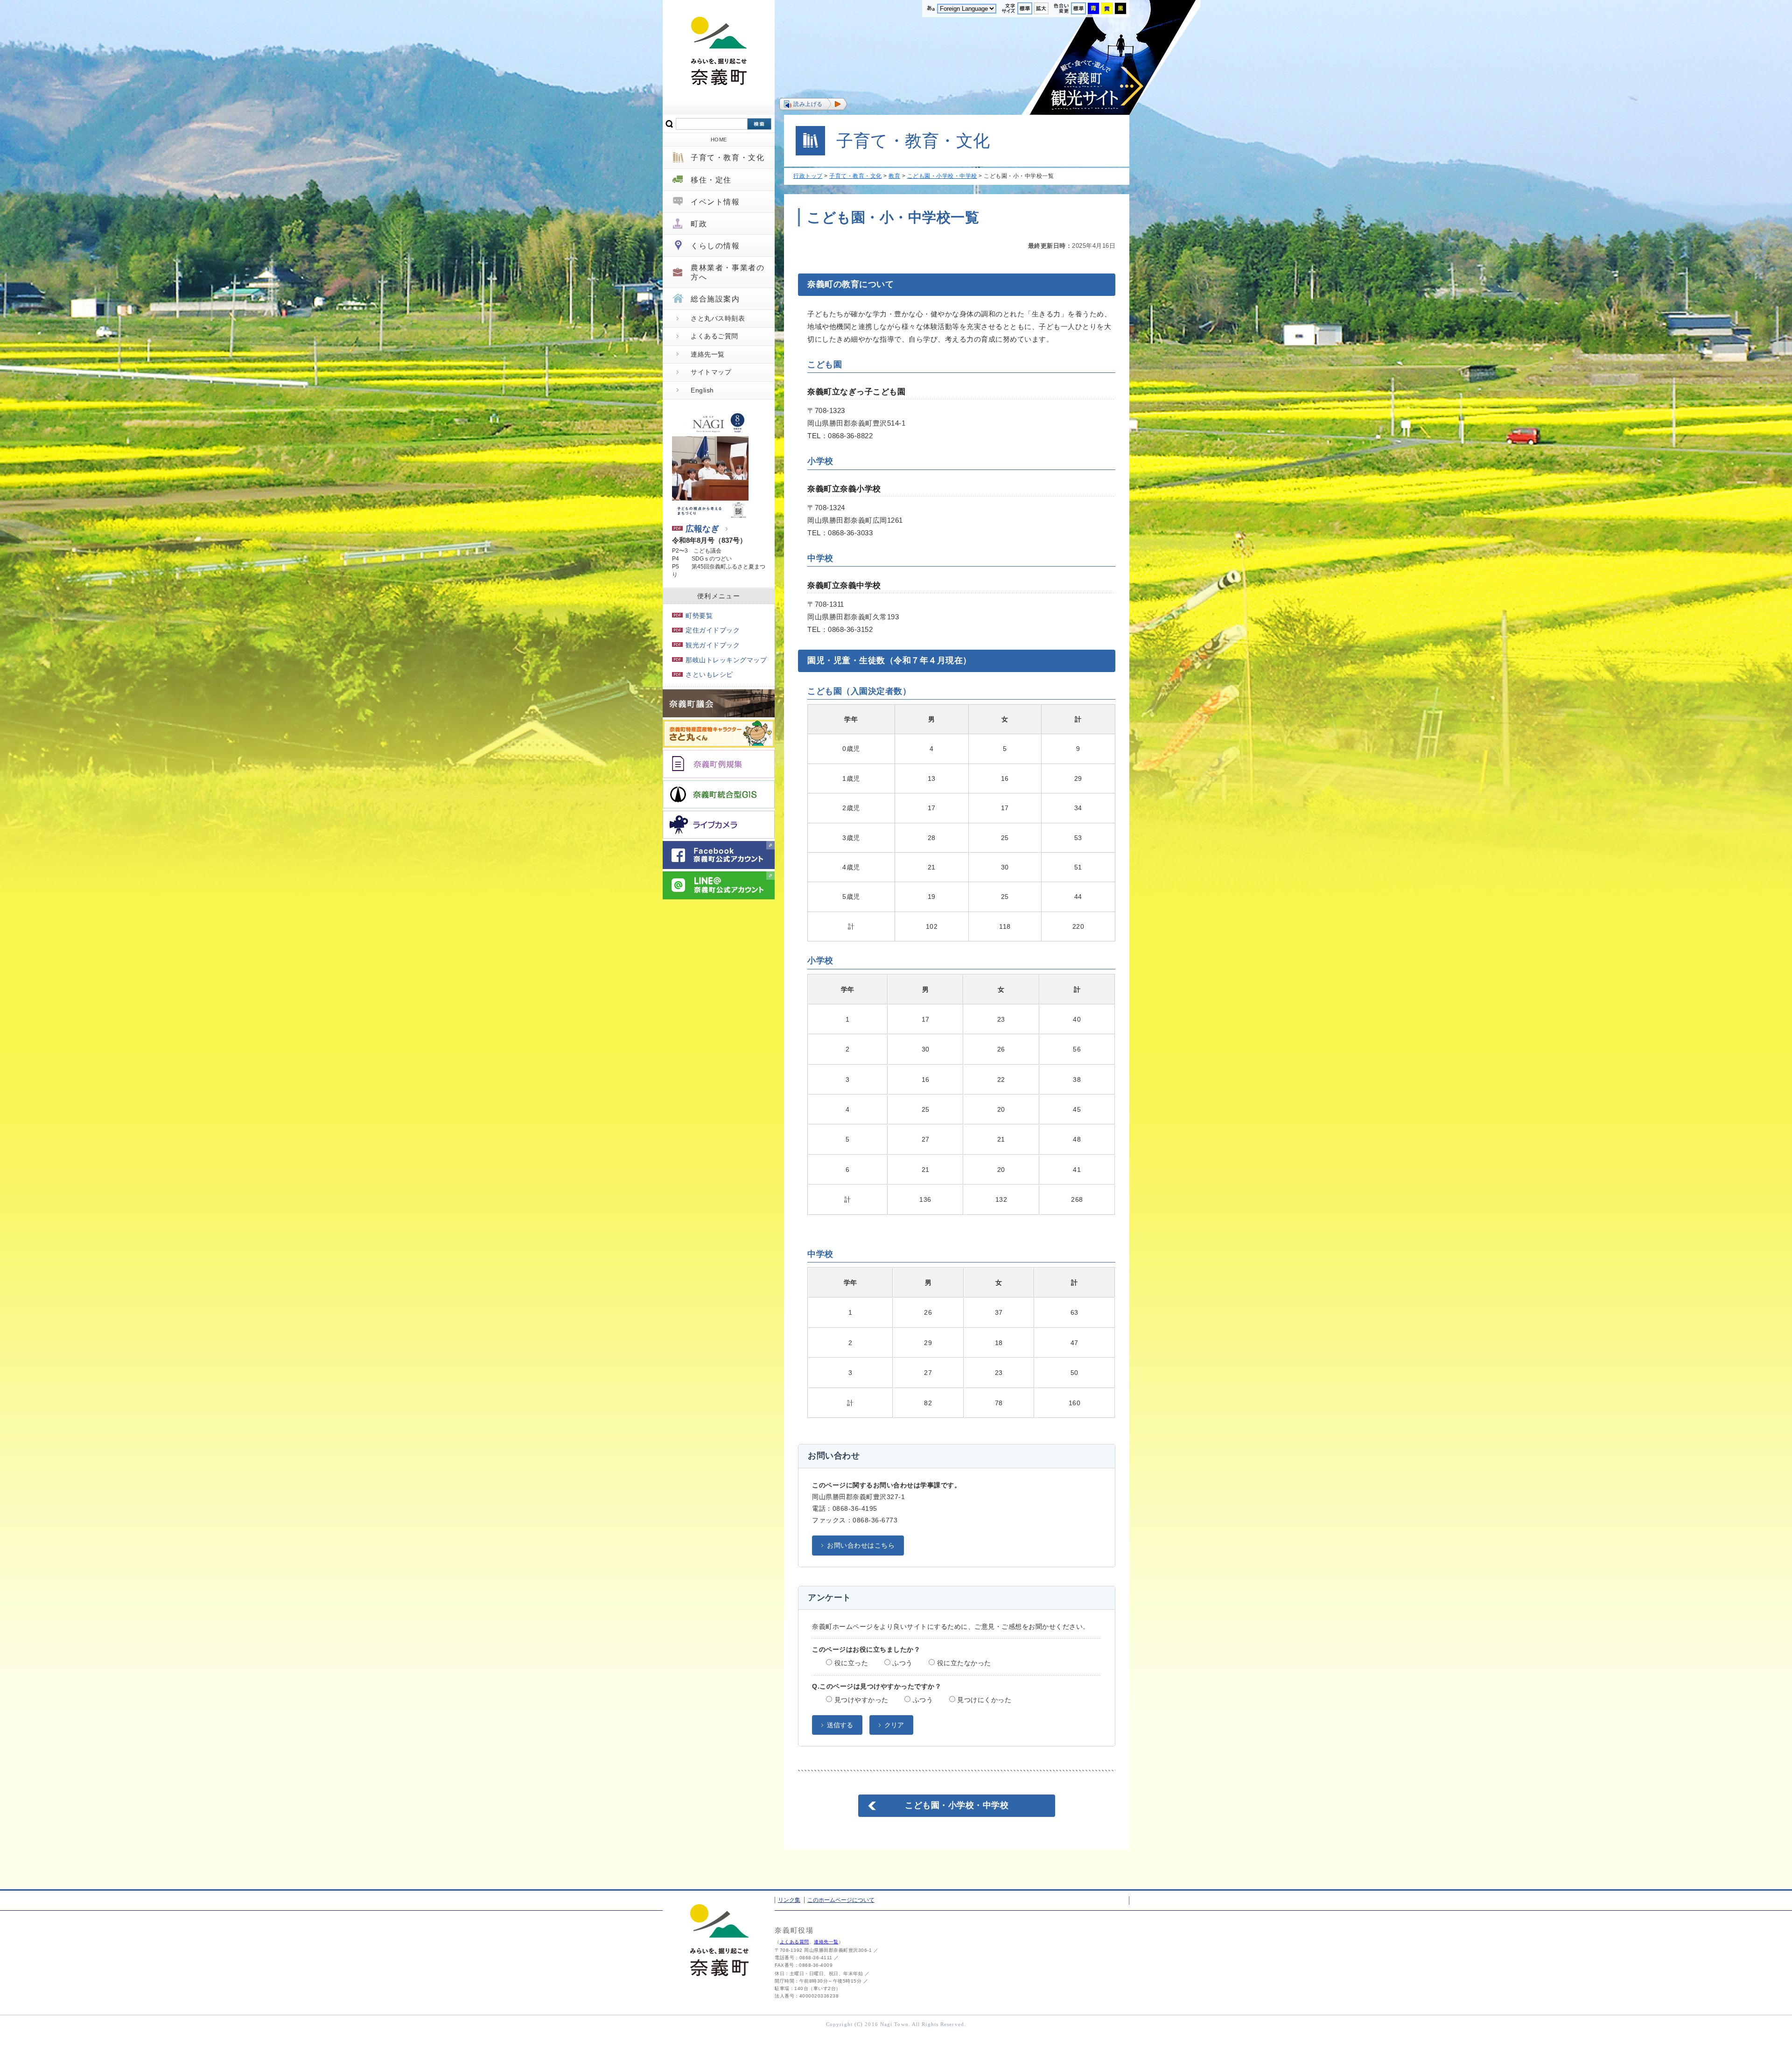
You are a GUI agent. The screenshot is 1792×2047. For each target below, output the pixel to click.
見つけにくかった (983, 1700)
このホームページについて (841, 1900)
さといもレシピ (709, 674)
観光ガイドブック (713, 645)
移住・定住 (711, 180)
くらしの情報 (715, 246)
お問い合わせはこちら (861, 1545)
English (702, 390)
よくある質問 (794, 1942)
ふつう (902, 1663)
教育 (894, 176)
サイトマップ (711, 372)
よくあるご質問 (714, 336)
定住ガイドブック (713, 630)
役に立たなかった (963, 1663)
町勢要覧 (699, 616)
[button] (813, 104)
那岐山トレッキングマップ (726, 660)
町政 (699, 224)
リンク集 (789, 1900)
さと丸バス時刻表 (718, 318)
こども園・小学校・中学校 (942, 176)
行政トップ (808, 176)
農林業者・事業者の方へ (728, 272)
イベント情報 (715, 202)
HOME (719, 140)
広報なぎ (702, 529)
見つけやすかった (860, 1700)
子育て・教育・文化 (728, 158)
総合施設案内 (715, 299)
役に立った (850, 1663)
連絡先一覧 (708, 354)
